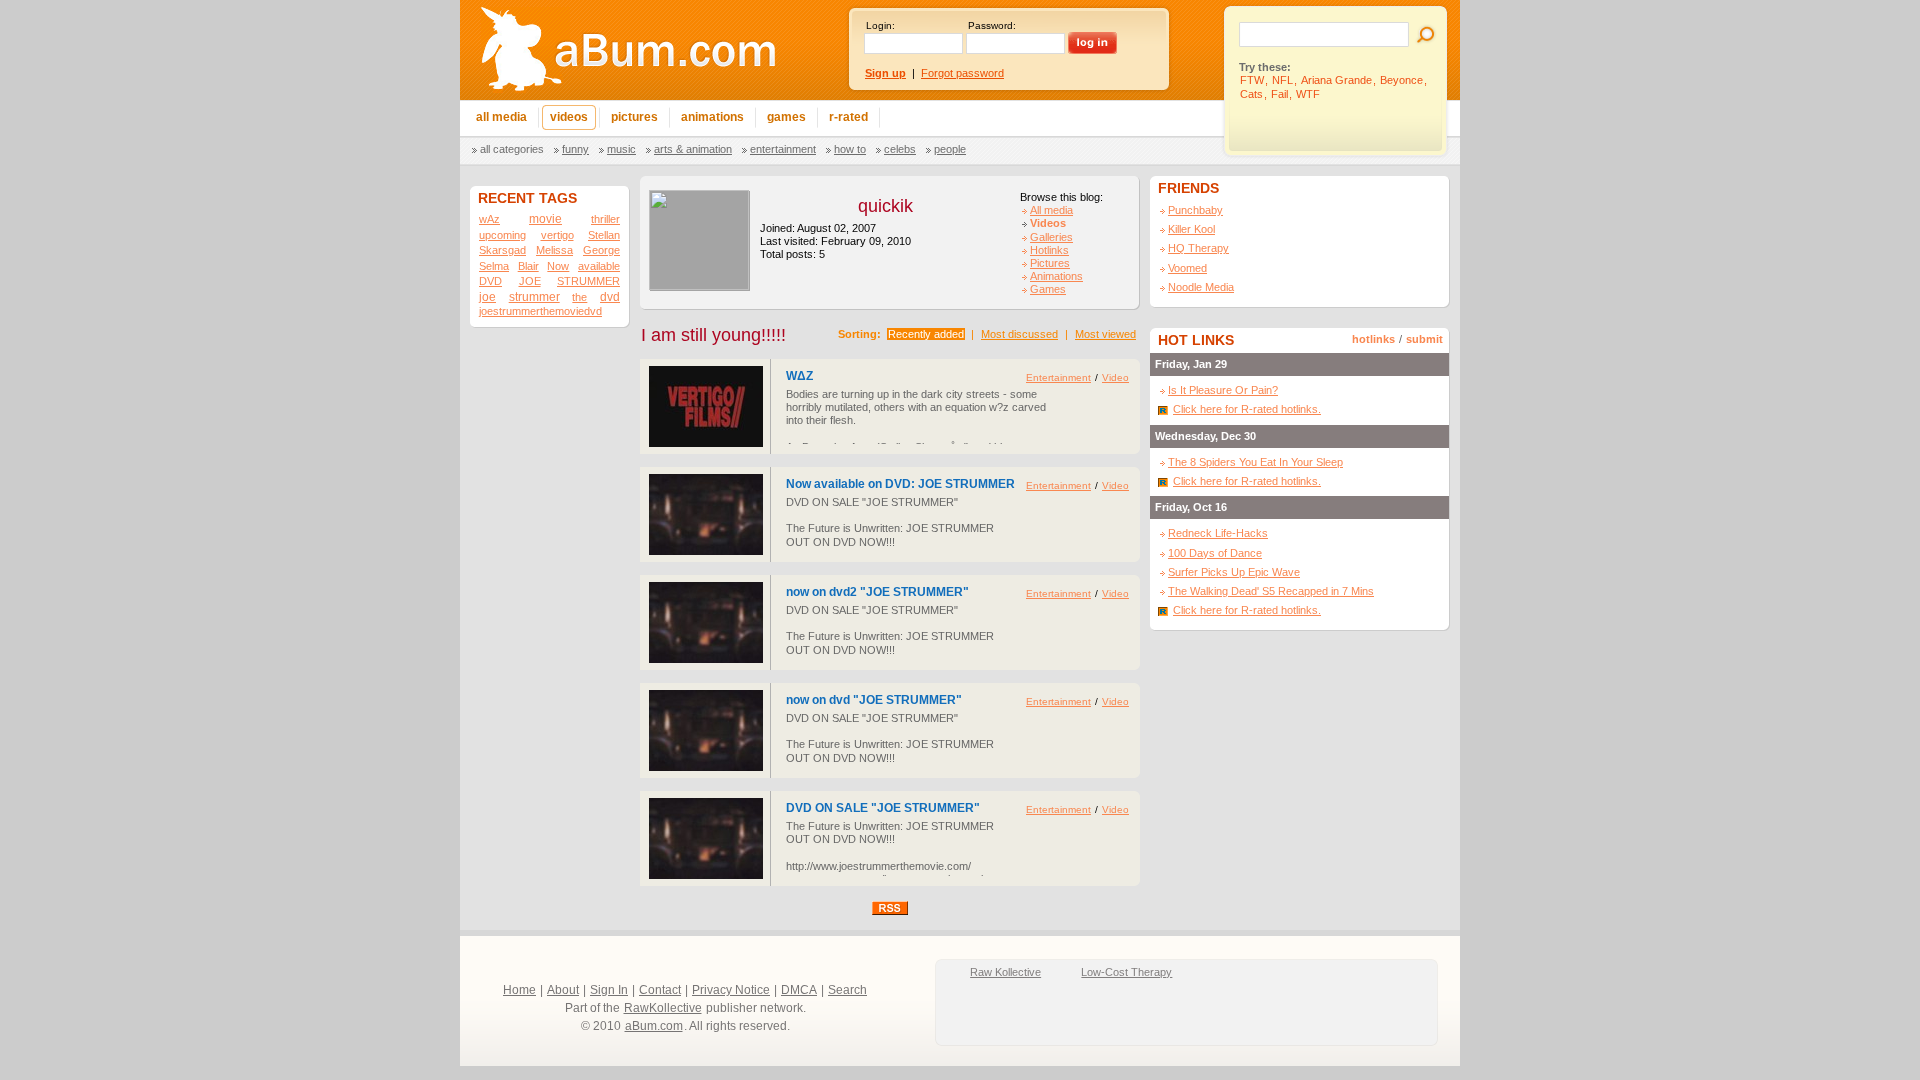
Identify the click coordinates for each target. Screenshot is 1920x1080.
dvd (610, 297)
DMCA (799, 990)
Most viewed (1105, 334)
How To (850, 149)
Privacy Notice (731, 990)
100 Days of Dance (1215, 553)
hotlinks (1373, 339)
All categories (512, 149)
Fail (1279, 94)
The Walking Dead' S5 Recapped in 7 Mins (1271, 591)
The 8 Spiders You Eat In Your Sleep (1255, 462)
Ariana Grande (1336, 80)
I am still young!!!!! (713, 335)
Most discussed (1019, 334)
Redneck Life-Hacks (1218, 533)
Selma (494, 266)
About (563, 990)
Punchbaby (1195, 210)
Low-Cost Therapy (1126, 972)
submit (1424, 339)
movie (545, 219)
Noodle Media (1201, 287)
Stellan (604, 235)
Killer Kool (1191, 229)
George (601, 250)
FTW (1252, 80)
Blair (528, 266)
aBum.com (654, 1026)
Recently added (926, 334)
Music (621, 149)
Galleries (1051, 237)
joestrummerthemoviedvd (540, 311)
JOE (530, 281)
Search (847, 990)
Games (1048, 289)
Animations (1056, 276)
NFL (1282, 80)
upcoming (502, 235)
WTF (1308, 94)
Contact (660, 990)
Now (558, 266)
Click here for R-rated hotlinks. (1247, 409)
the (579, 297)
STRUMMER (588, 281)
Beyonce (1401, 80)
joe (487, 297)
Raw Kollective (1005, 972)
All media (1051, 210)
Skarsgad (502, 250)
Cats (1251, 94)
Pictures (1050, 263)
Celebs (900, 149)
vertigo (557, 235)
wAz (489, 219)
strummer (534, 297)
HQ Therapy (1198, 248)
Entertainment (783, 149)
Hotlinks (1049, 250)
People (950, 149)
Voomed (1187, 268)
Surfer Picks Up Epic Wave (1234, 572)
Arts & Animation (693, 149)
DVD (490, 281)
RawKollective (663, 1008)
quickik (885, 206)
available (599, 266)
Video (1115, 377)
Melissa (554, 250)
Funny (575, 149)
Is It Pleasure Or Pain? (1223, 390)
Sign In (609, 990)
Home (519, 990)
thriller (605, 219)
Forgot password (962, 73)
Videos (1048, 223)
